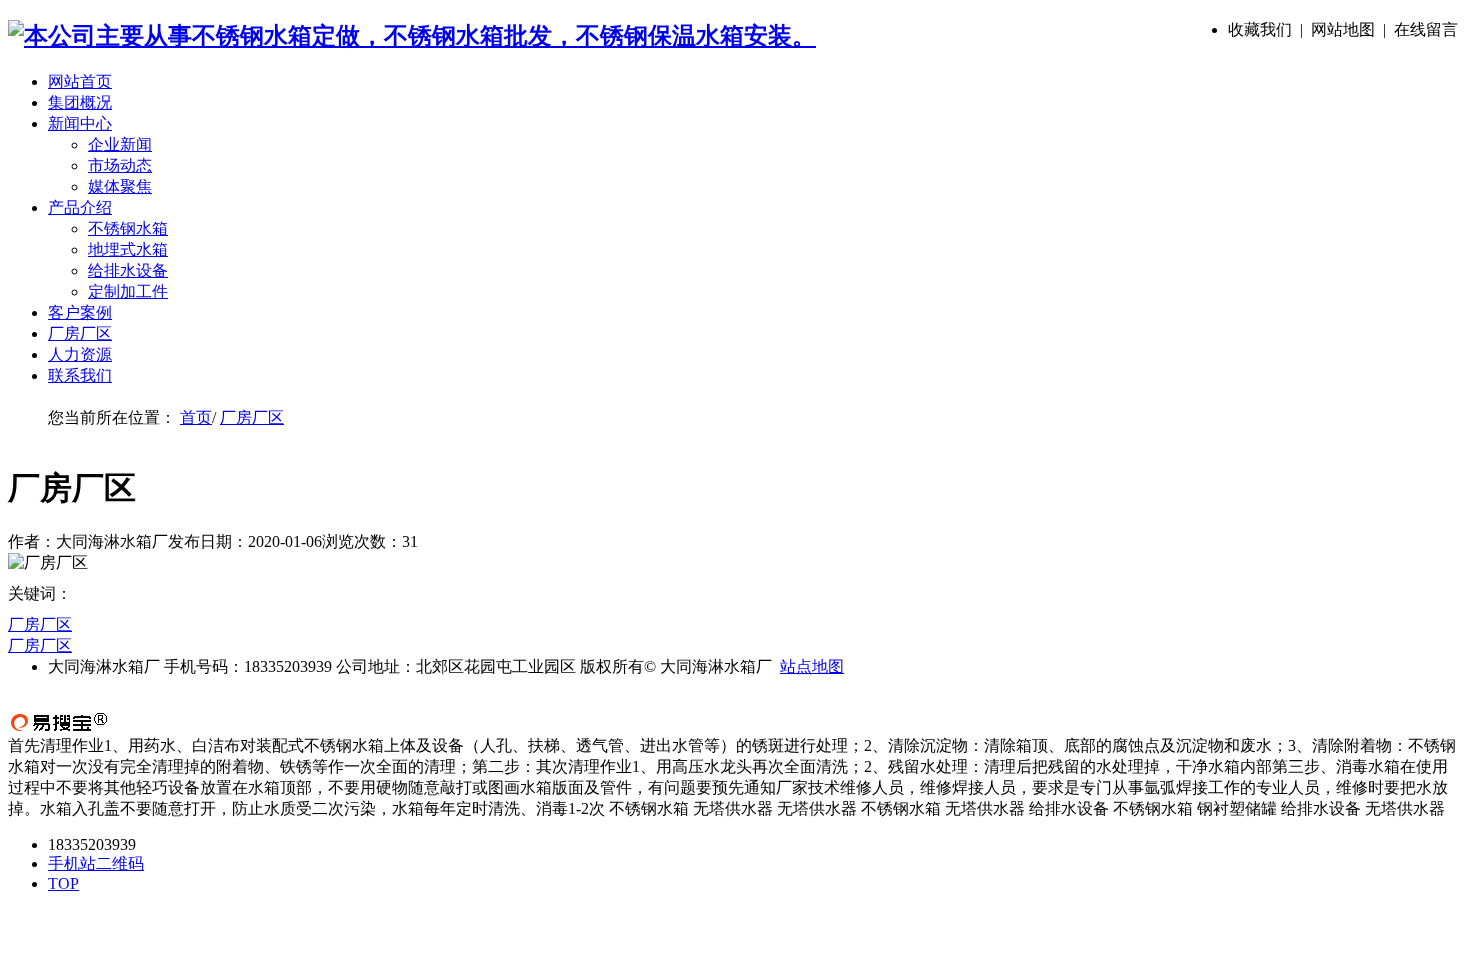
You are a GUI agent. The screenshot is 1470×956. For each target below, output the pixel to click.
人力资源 (80, 354)
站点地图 (812, 666)
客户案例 (80, 312)
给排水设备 (128, 270)
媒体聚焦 (120, 186)
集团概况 (80, 102)
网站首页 (80, 81)
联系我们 (80, 375)
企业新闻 (120, 144)
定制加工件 (128, 291)
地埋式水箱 (128, 249)
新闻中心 (80, 123)
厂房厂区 (80, 333)
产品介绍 (80, 207)
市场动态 (120, 165)
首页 (196, 417)
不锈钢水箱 (128, 228)
